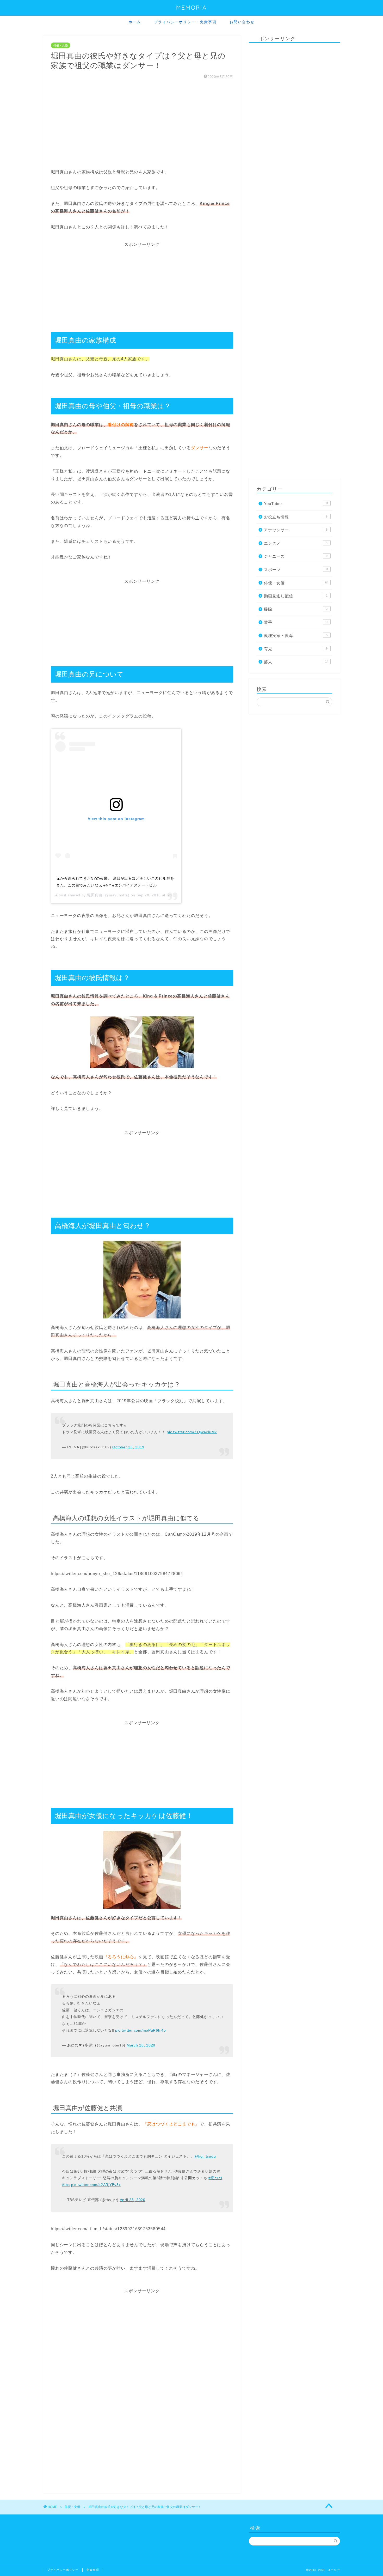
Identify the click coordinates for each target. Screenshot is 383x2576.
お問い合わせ (242, 22)
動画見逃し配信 (296, 596)
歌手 (296, 622)
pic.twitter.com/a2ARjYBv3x (96, 2185)
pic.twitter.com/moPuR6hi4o (141, 2030)
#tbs (66, 2185)
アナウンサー (296, 530)
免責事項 (93, 2570)
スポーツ (296, 570)
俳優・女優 (61, 45)
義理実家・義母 (296, 636)
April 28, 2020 (133, 2200)
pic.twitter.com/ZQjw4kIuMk (192, 1432)
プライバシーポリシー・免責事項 (185, 22)
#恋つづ (215, 2178)
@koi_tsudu (205, 2156)
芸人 (296, 662)
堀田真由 (95, 895)
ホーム (135, 22)
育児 (296, 649)
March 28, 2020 (141, 2045)
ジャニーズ (296, 556)
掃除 (296, 609)
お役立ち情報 (296, 517)
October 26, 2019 (128, 1447)
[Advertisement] (142, 124)
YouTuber (296, 504)
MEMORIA (191, 7)
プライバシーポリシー (63, 2570)
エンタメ (296, 543)
